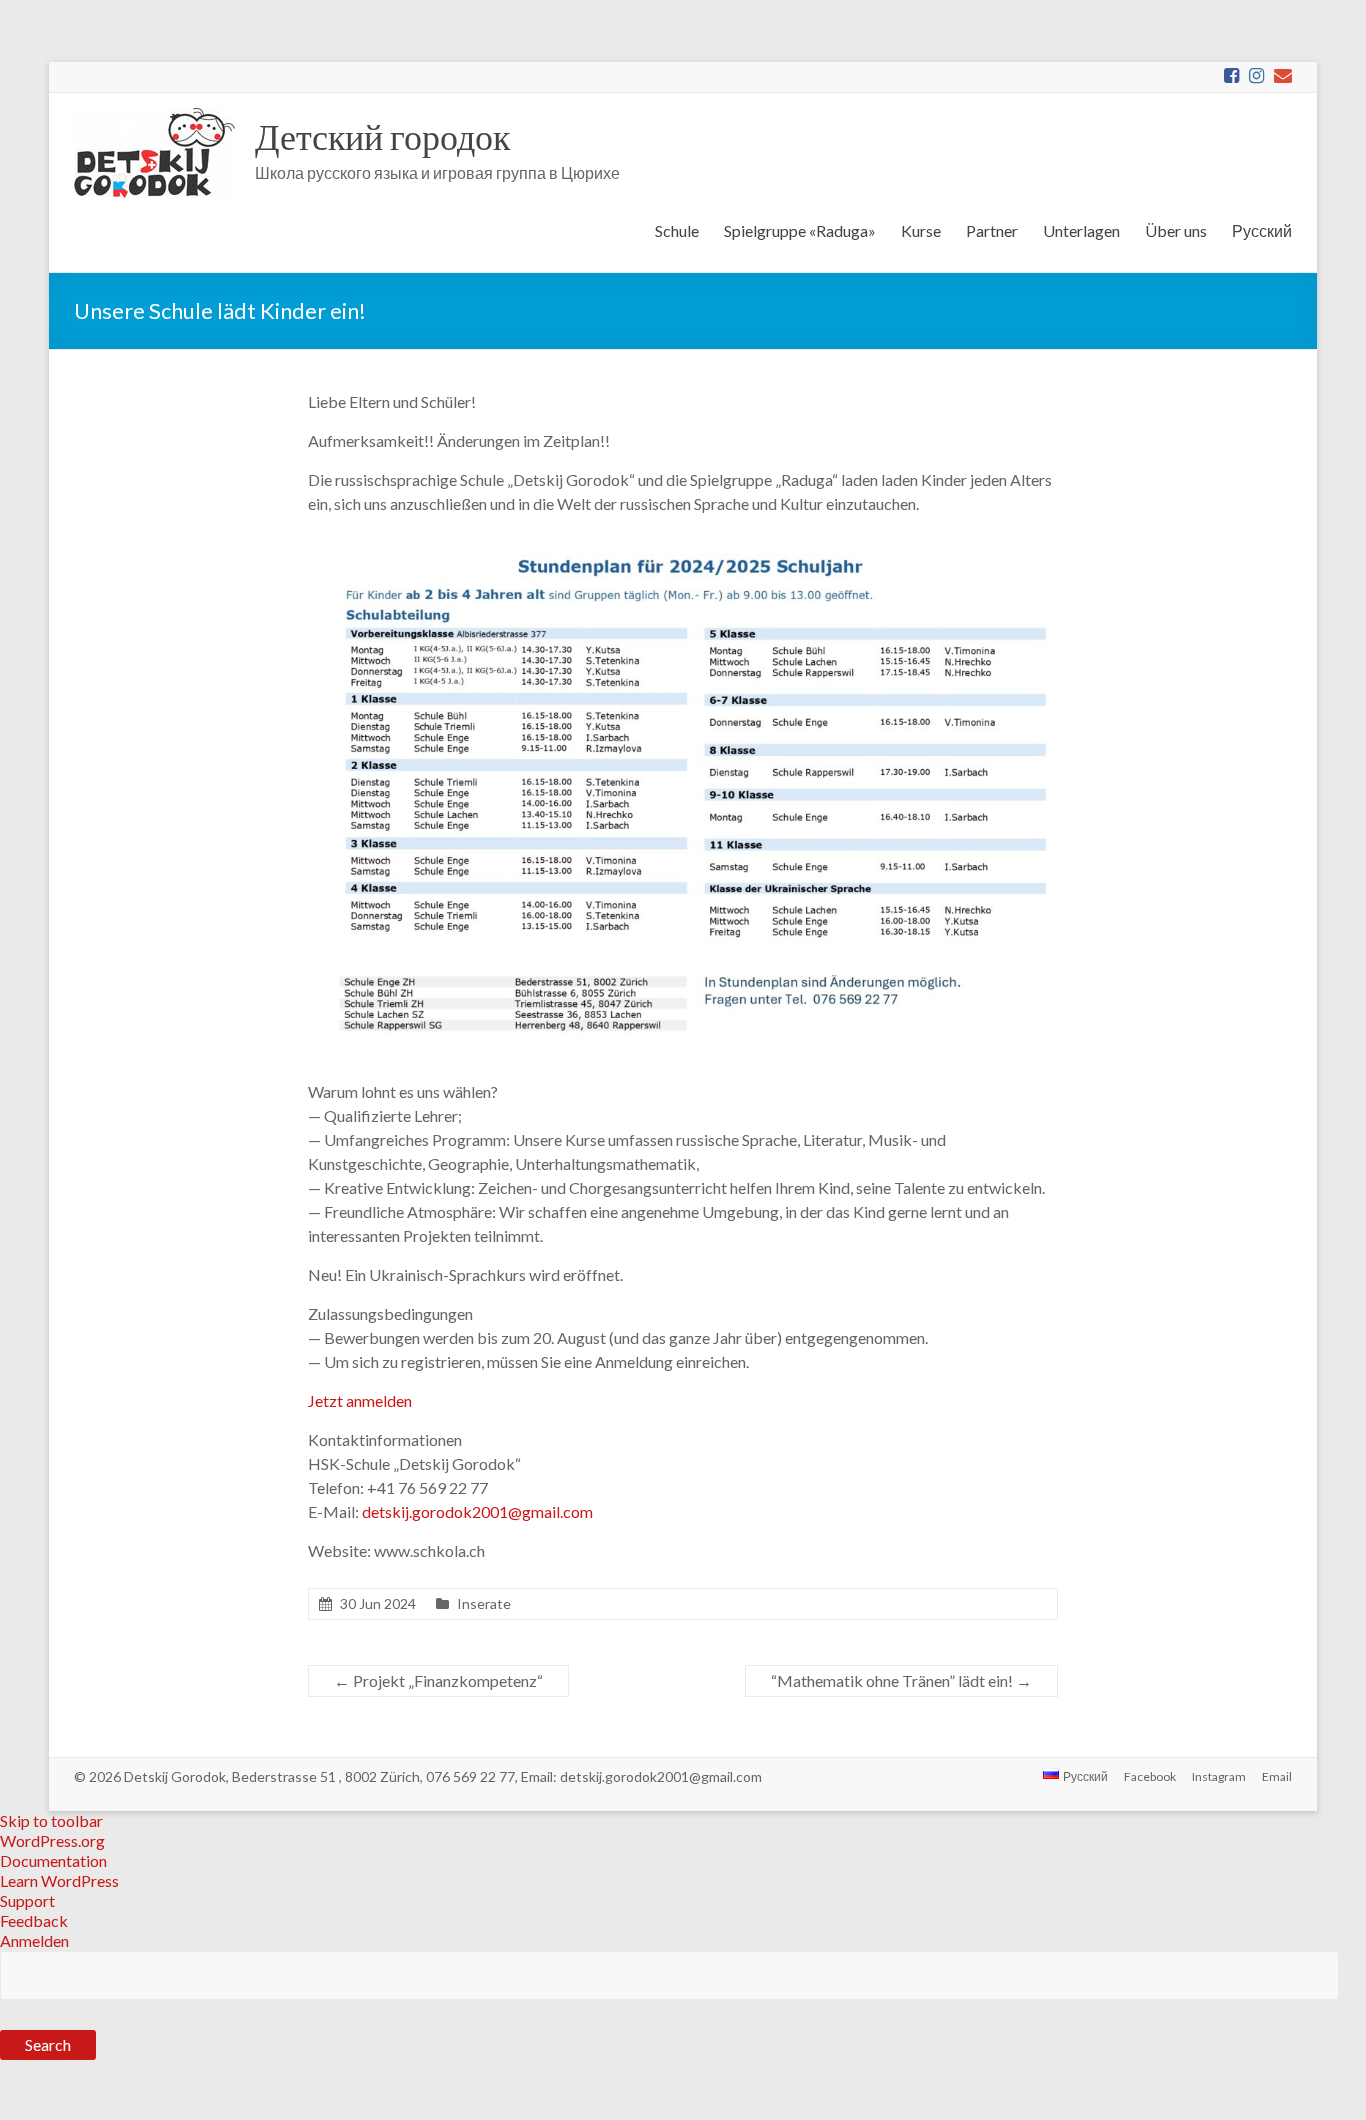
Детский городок (382, 136)
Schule (677, 230)
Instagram (1219, 1776)
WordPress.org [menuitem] (52, 1840)
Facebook (1150, 1776)
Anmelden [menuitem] (34, 1940)
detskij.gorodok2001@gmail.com (477, 1511)
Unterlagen (1081, 230)
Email (1277, 1776)
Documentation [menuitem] (53, 1860)
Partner (992, 230)
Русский (1262, 230)
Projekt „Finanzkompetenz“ (438, 1680)
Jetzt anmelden (360, 1400)
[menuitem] (683, 2020)
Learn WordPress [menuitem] (59, 1880)
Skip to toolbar (51, 1820)
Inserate (484, 1603)
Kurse (921, 230)
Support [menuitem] (27, 1900)
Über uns (1176, 230)
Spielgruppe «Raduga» (800, 230)
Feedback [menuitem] (34, 1920)
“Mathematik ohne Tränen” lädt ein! (901, 1680)
